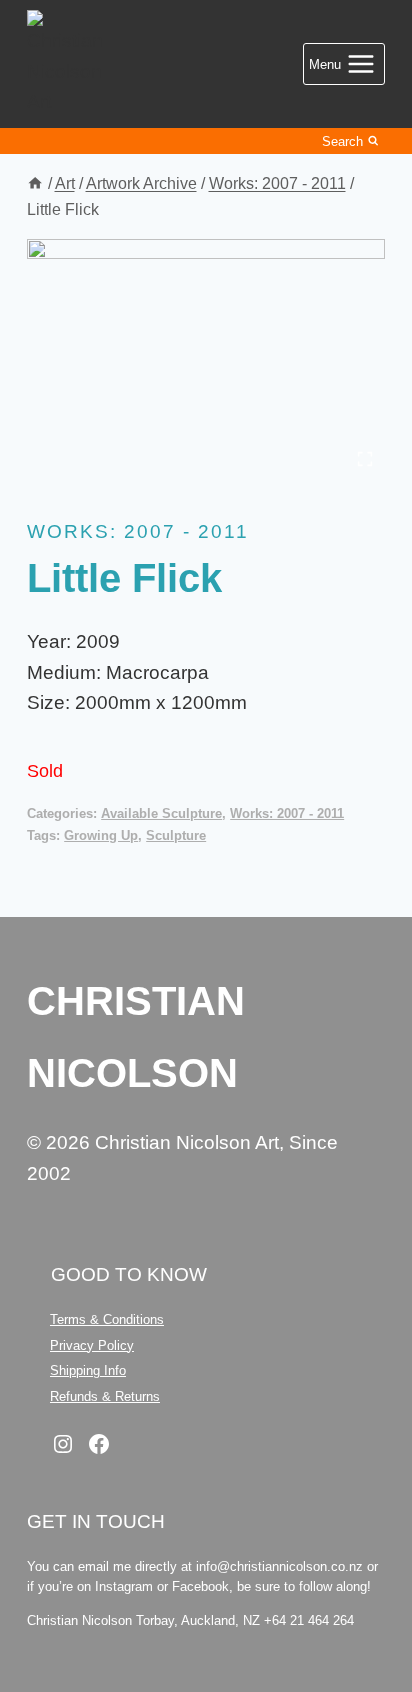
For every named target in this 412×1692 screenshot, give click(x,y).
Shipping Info (88, 1370)
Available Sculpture (161, 813)
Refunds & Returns (105, 1396)
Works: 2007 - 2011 (138, 531)
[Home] (35, 183)
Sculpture (176, 835)
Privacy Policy (92, 1345)
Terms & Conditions (107, 1319)
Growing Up (101, 835)
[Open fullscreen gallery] (365, 459)
